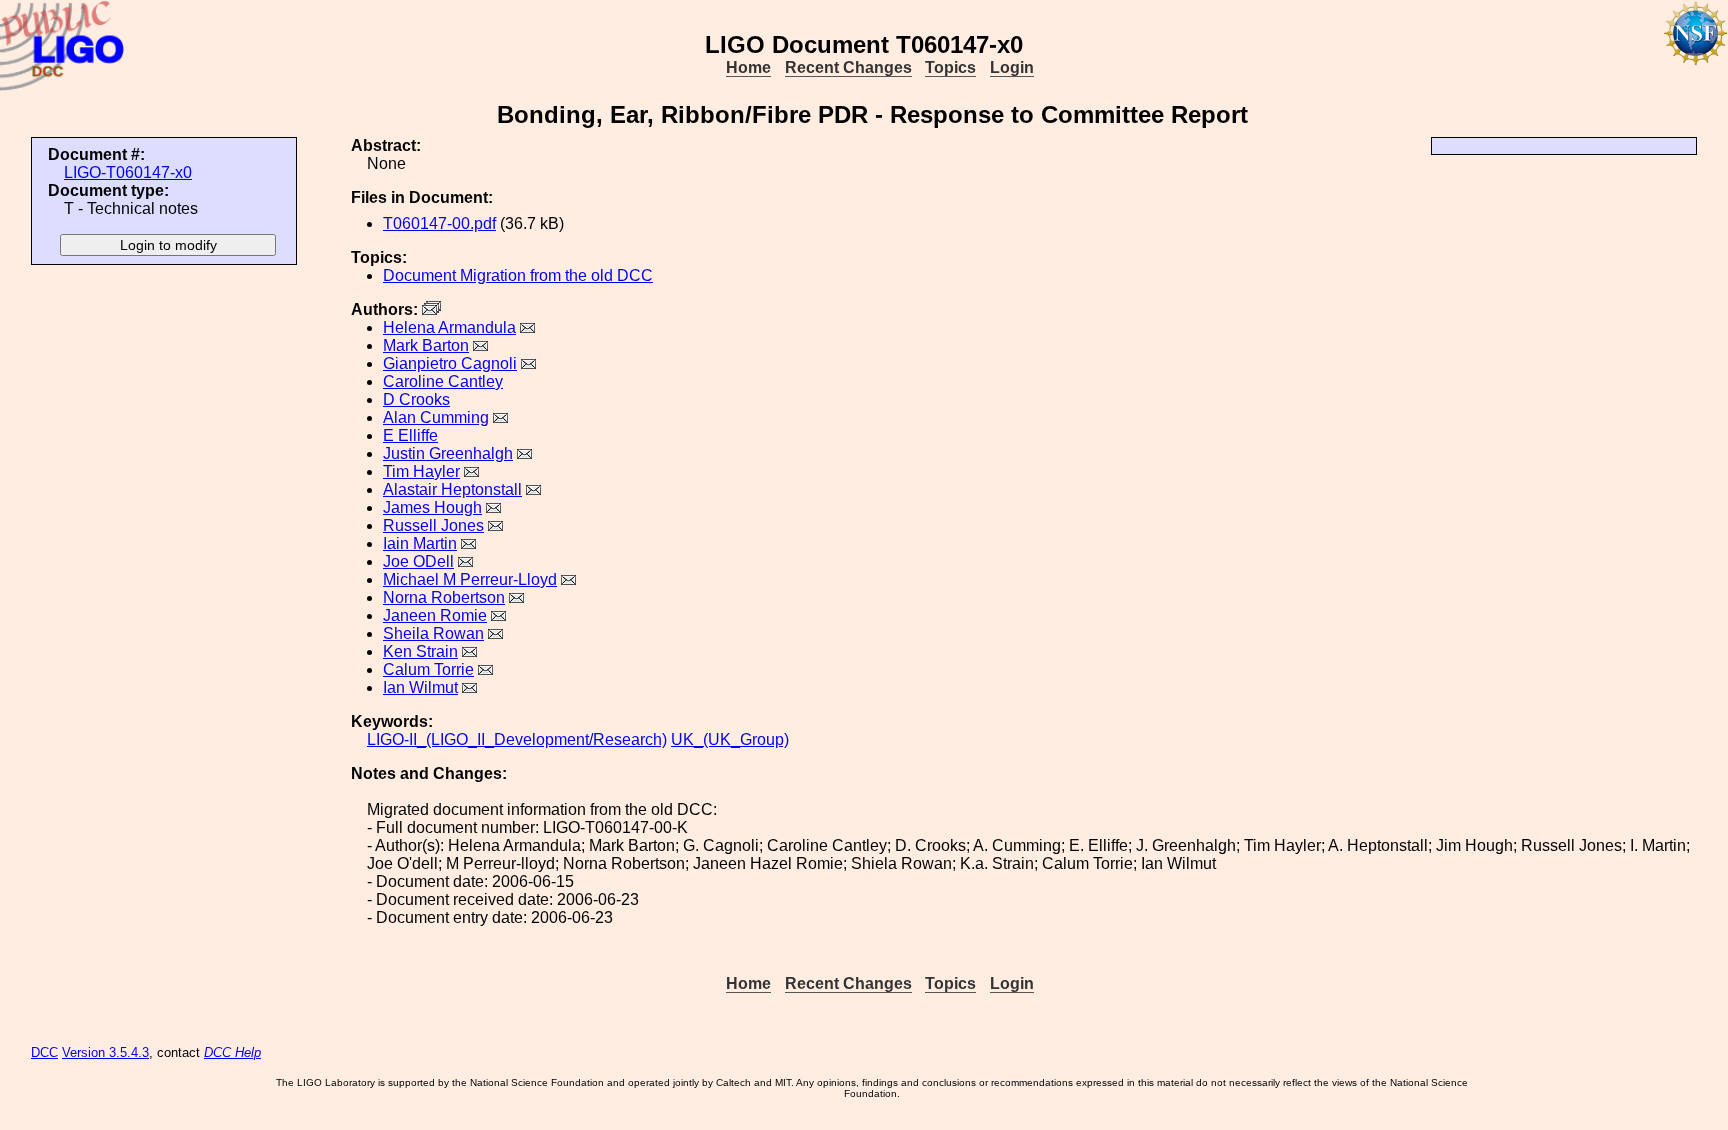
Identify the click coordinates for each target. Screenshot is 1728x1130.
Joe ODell (418, 561)
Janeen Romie (435, 615)
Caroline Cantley (443, 381)
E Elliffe (410, 435)
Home (748, 67)
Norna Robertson (444, 597)
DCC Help (232, 1052)
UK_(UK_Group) (730, 739)
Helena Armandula (449, 327)
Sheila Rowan (433, 633)
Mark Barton (426, 345)
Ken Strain (420, 651)
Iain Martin (420, 543)
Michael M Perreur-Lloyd (470, 579)
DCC (44, 1052)
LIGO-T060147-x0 (128, 172)
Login (1012, 67)
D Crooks (416, 399)
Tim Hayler (421, 471)
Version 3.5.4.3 (105, 1052)
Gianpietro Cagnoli (450, 363)
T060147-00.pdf (439, 223)
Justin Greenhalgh (448, 453)
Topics (950, 67)
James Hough (432, 507)
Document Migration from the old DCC (518, 275)
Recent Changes (848, 67)
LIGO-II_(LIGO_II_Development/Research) (517, 739)
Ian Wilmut (420, 687)
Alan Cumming (436, 417)
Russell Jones (433, 525)
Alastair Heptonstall (452, 489)
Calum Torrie (428, 669)
